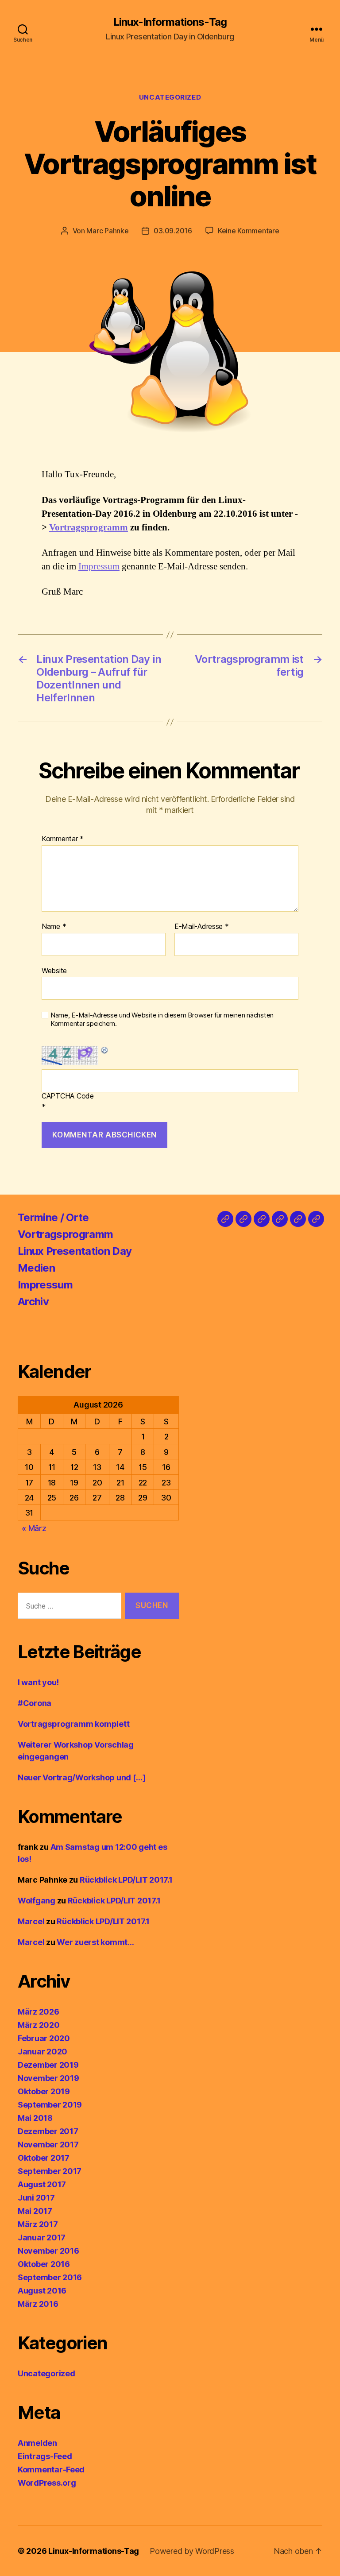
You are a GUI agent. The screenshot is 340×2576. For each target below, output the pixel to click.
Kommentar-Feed (51, 2470)
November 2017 (48, 2145)
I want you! (38, 1682)
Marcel (31, 1921)
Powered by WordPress (192, 2551)
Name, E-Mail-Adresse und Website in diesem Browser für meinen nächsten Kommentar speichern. (162, 1019)
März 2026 (39, 2012)
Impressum (99, 567)
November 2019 (48, 2078)
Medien (36, 1268)
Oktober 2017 (44, 2158)
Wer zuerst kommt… (95, 1942)
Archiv (33, 1302)
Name (54, 927)
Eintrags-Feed (45, 2456)
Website (54, 970)
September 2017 (50, 2171)
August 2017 (42, 2184)
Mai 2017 (35, 2211)
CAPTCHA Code (68, 1096)
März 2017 (38, 2224)
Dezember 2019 (48, 2065)
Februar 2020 (44, 2038)
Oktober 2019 (44, 2091)
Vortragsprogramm (89, 528)
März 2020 (39, 2025)
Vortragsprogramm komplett (73, 1724)
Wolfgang (37, 1901)
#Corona (35, 1703)
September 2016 (50, 2277)
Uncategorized (170, 97)
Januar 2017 (42, 2238)
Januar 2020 (42, 2052)
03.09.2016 (173, 231)
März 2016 (38, 2304)
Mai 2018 (35, 2118)
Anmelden (37, 2443)
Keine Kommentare (249, 231)
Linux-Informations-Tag (170, 22)
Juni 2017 (36, 2198)
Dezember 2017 (48, 2131)
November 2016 (48, 2251)
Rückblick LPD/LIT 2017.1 (126, 1880)
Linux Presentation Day (75, 1251)
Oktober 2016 (44, 2264)
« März (34, 1528)
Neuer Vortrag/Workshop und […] (82, 1777)
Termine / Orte (53, 1217)
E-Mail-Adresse (202, 927)
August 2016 (42, 2291)
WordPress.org (47, 2483)
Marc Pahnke (107, 231)
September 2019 (50, 2105)
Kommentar (63, 839)
